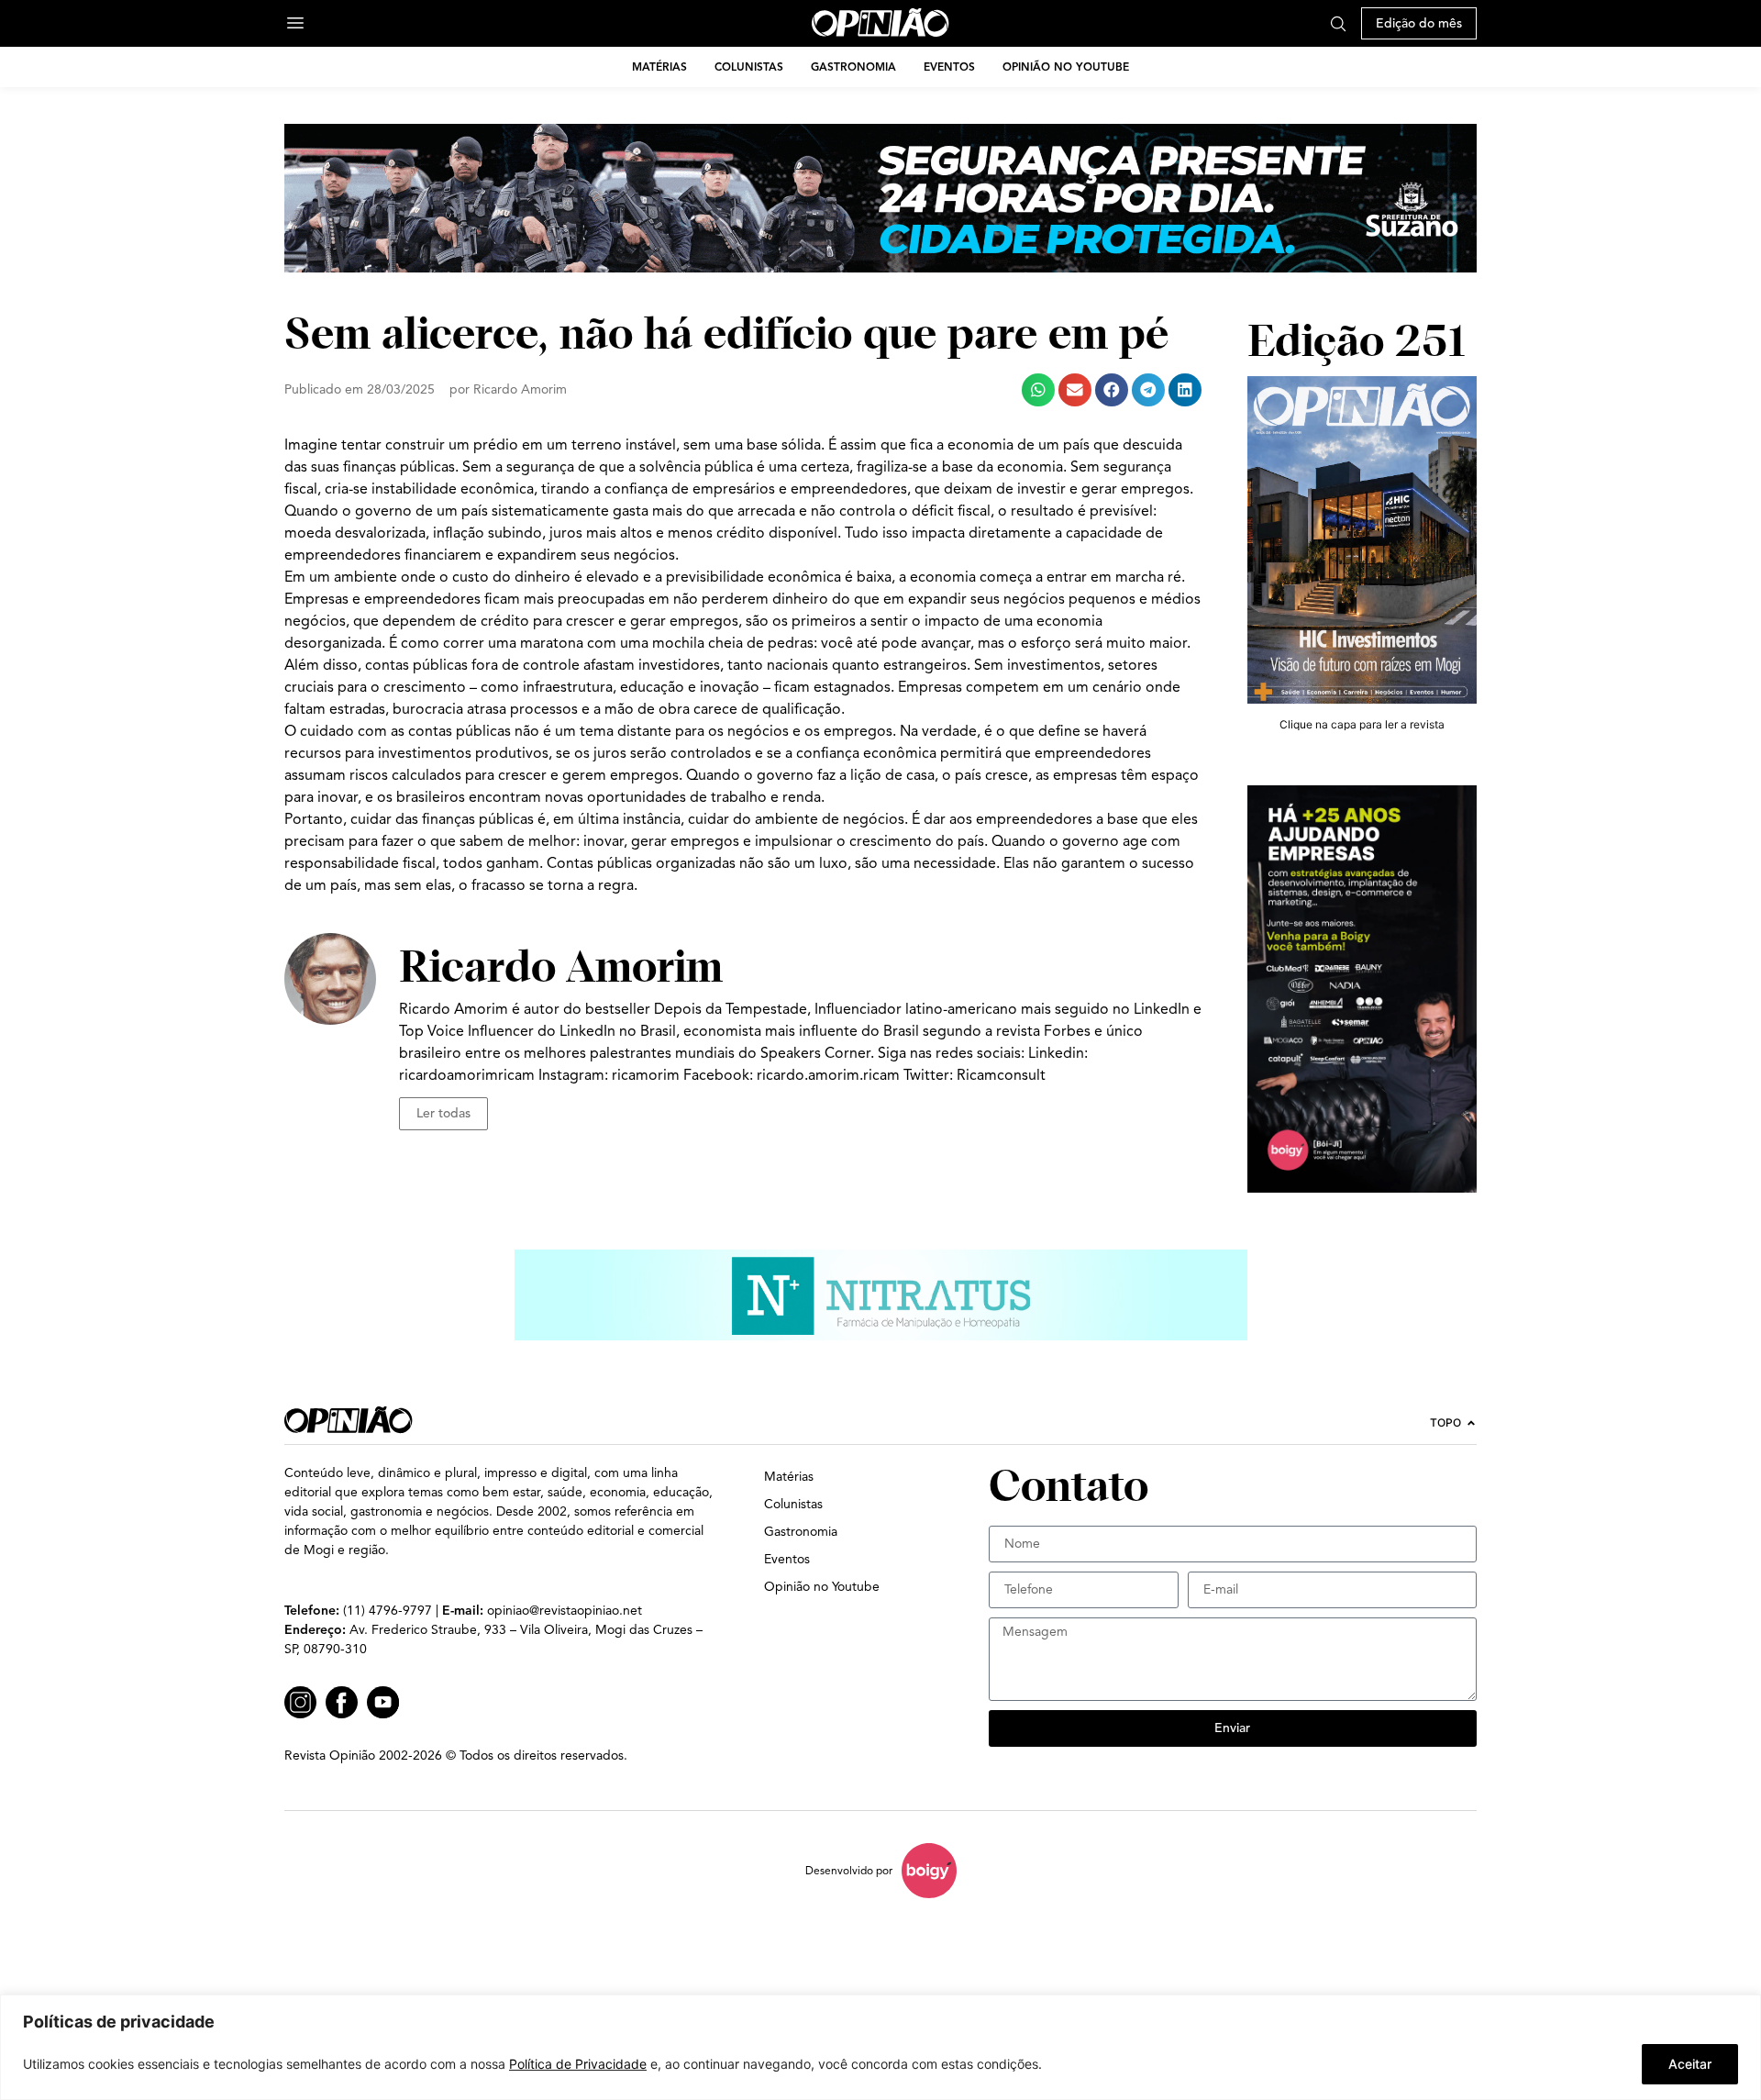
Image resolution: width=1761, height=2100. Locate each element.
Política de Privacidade (578, 2064)
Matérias (659, 67)
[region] (880, 2047)
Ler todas (443, 1113)
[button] (1038, 390)
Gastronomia (853, 67)
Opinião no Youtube (1066, 67)
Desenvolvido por (849, 1870)
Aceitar (1690, 2064)
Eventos (949, 67)
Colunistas (749, 67)
